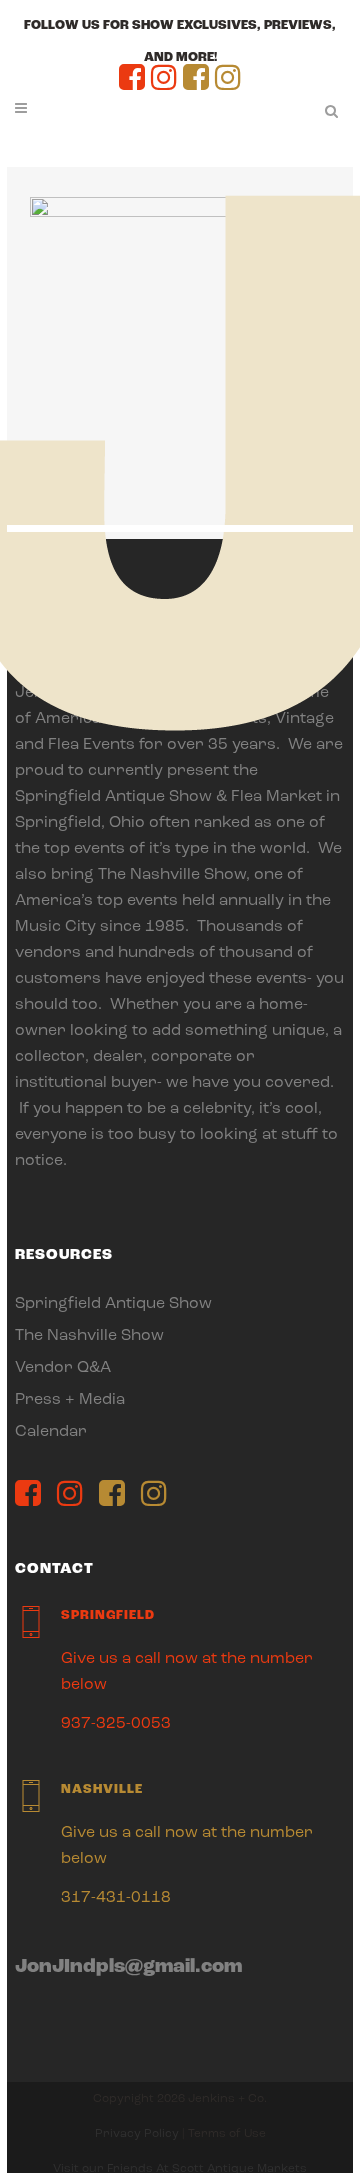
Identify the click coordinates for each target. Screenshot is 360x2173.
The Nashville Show (89, 1336)
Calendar (51, 1432)
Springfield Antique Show (113, 1304)
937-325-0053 (116, 1724)
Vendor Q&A (63, 1368)
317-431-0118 (116, 1898)
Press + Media (70, 1400)
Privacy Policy (137, 2134)
